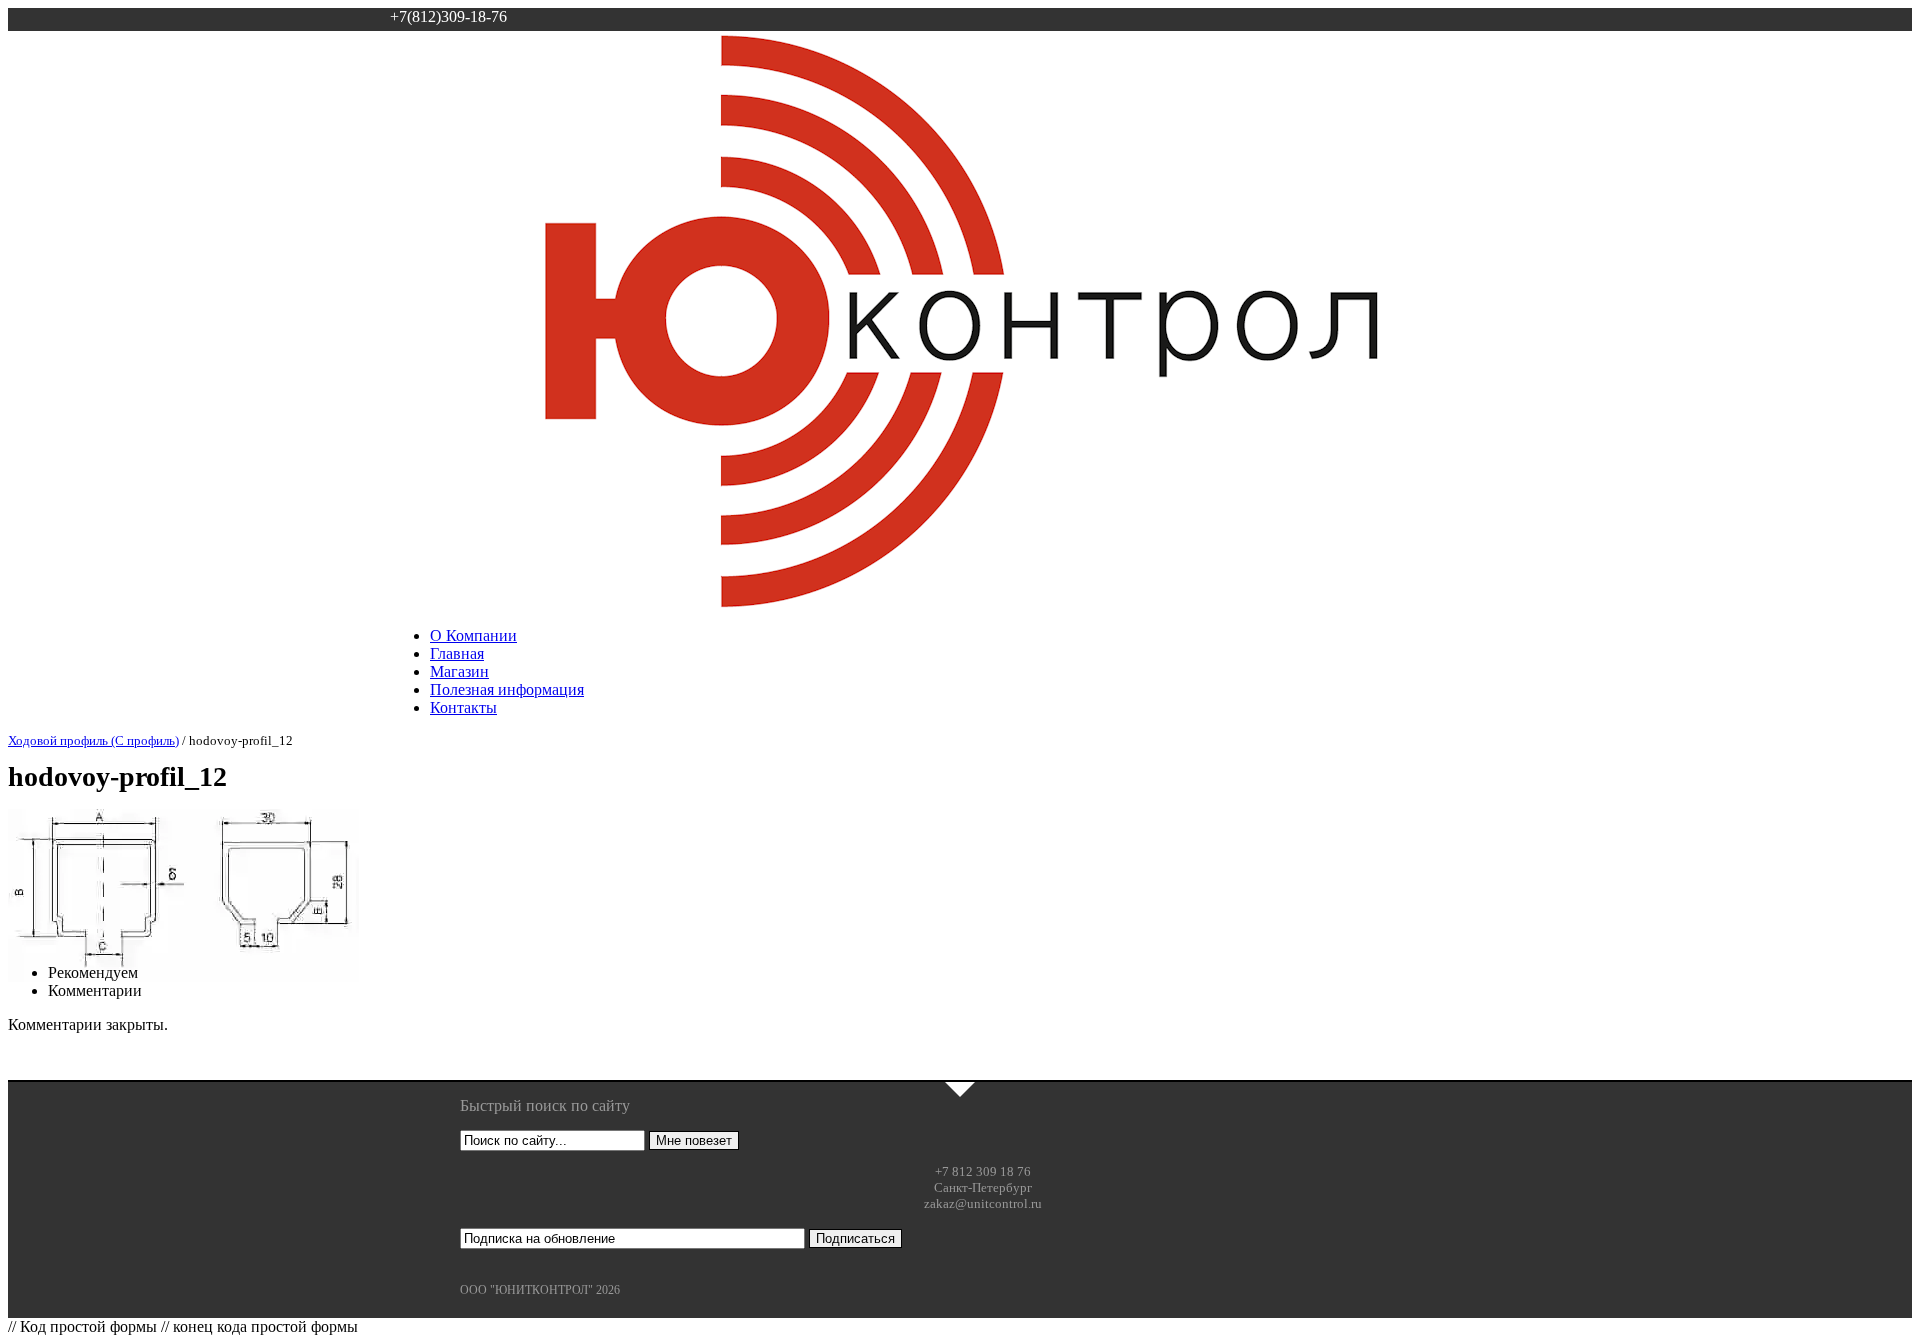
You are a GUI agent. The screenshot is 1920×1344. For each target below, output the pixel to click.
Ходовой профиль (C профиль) (93, 740)
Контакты (463, 707)
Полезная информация (507, 689)
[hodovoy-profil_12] (183, 976)
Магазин (459, 671)
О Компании (473, 635)
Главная (457, 653)
